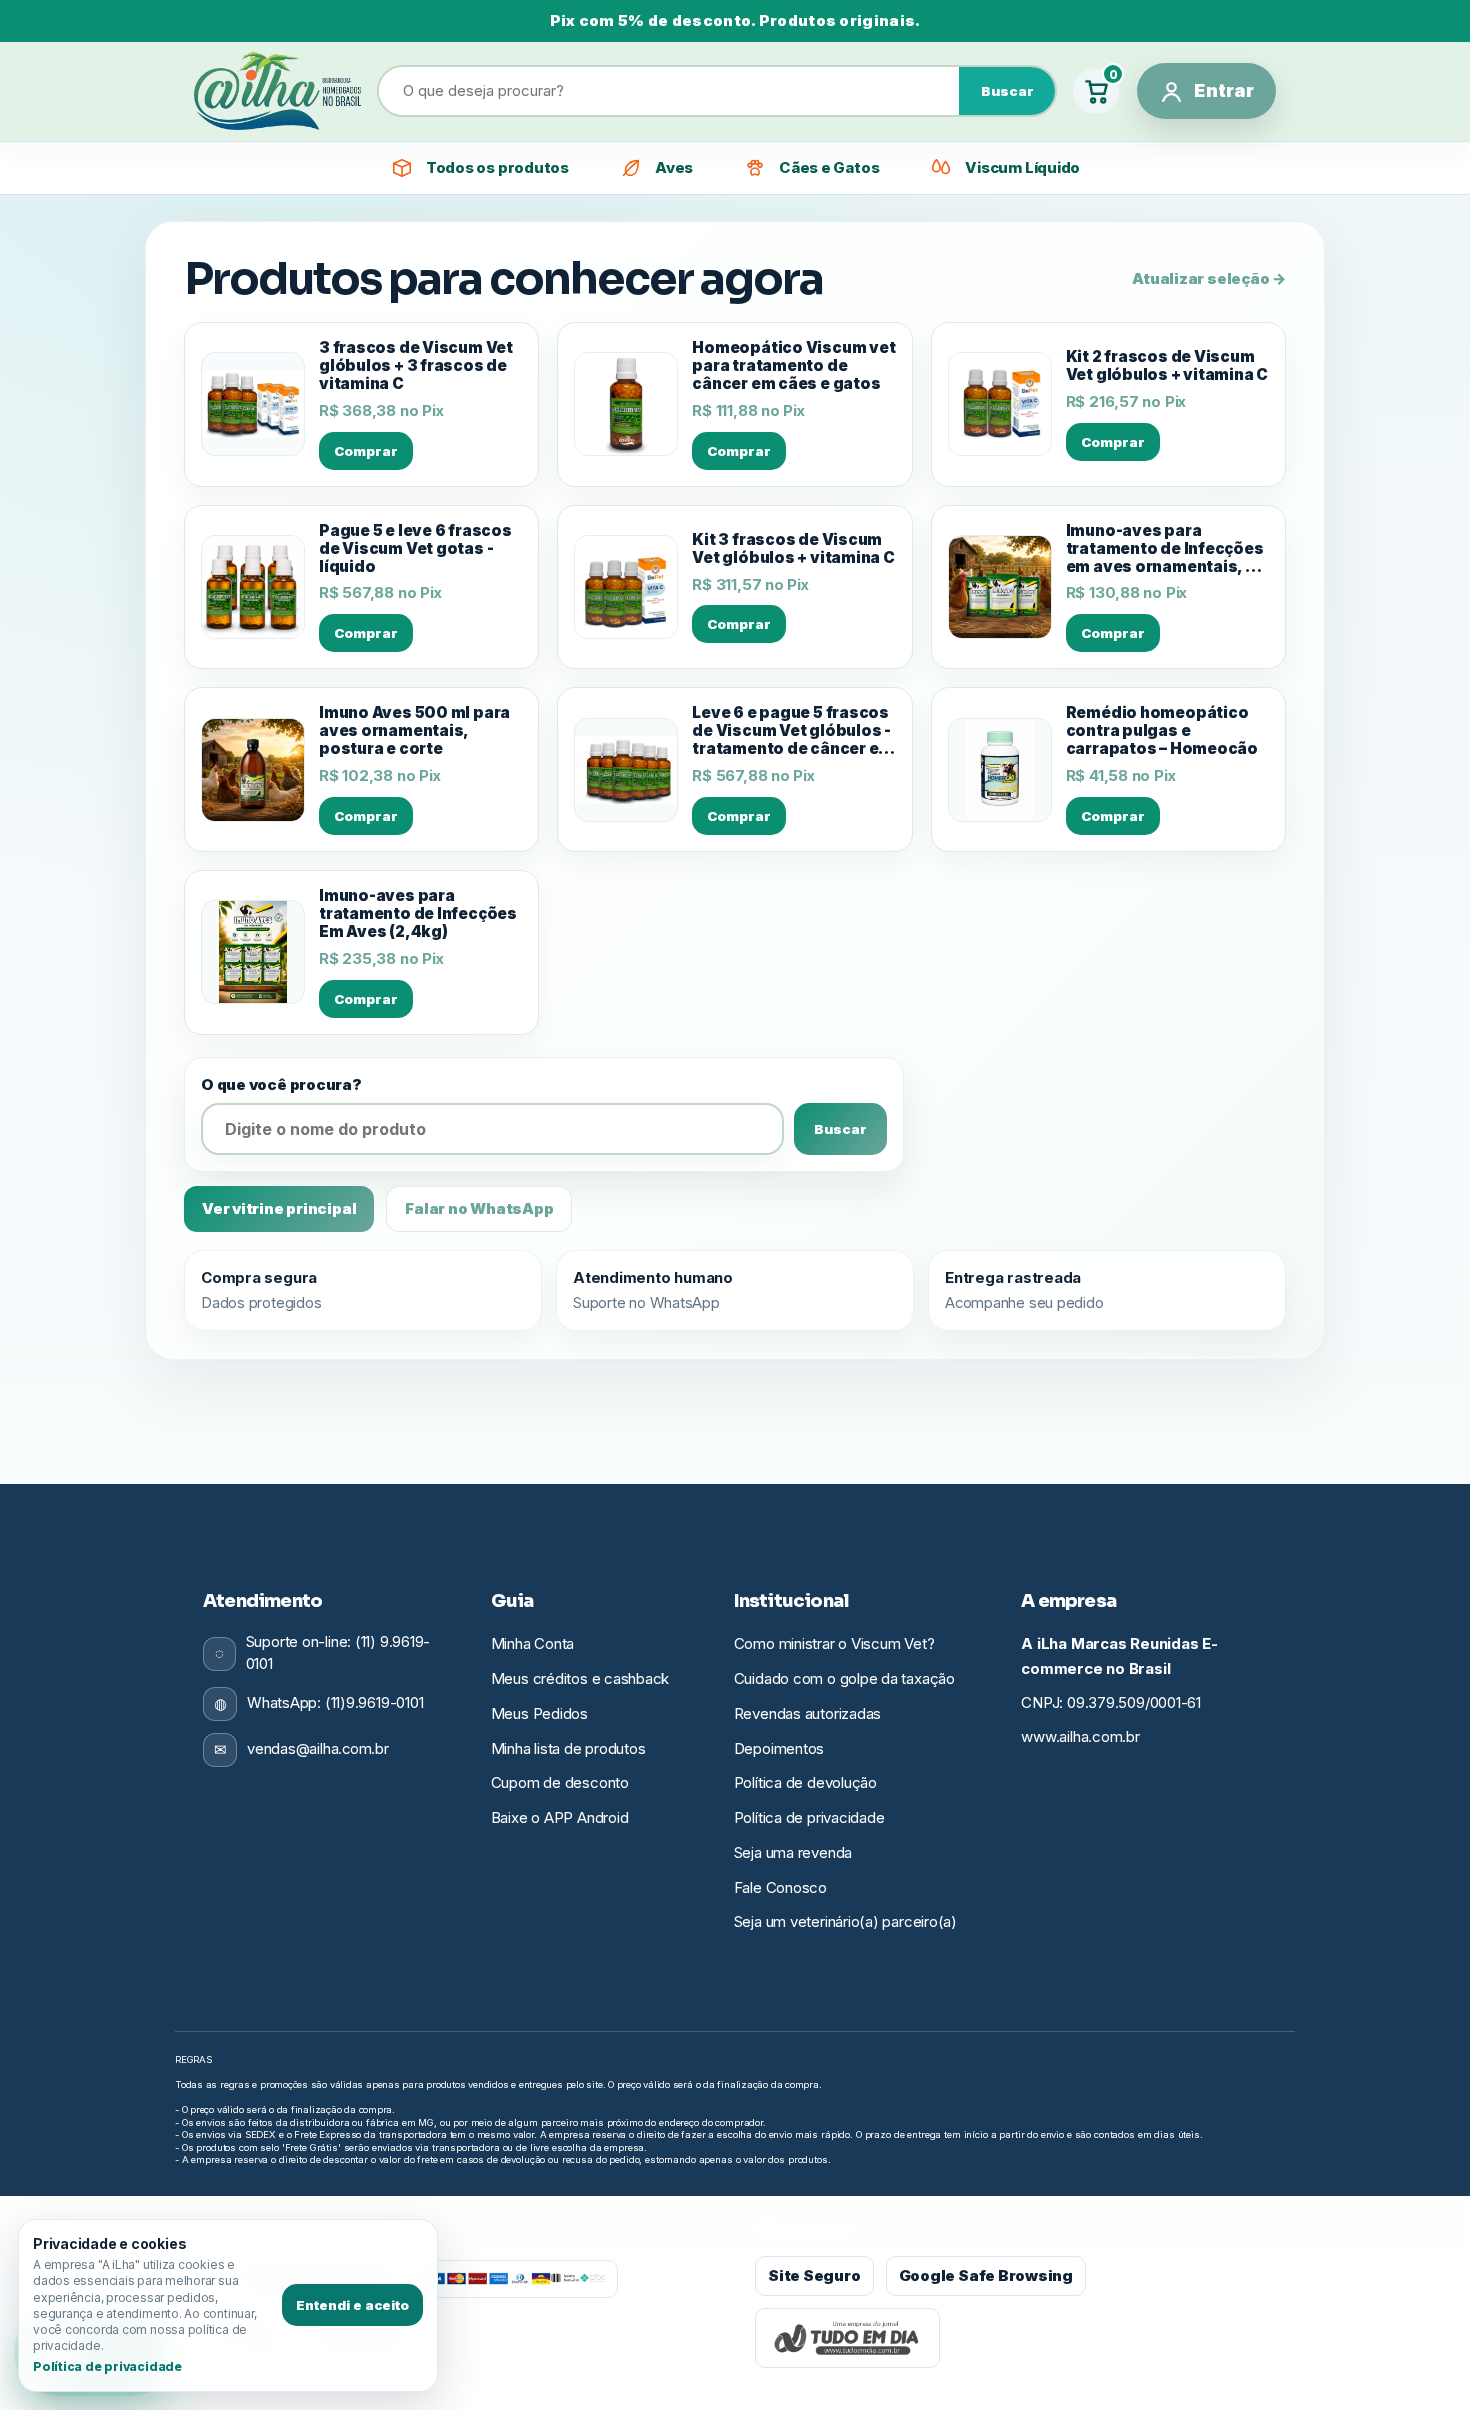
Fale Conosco (780, 1887)
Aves (674, 167)
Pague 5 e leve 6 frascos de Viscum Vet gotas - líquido (415, 549)
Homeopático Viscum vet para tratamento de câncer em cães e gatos (793, 366)
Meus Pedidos (539, 1713)
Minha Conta (533, 1643)
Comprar (366, 451)
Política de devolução (805, 1782)
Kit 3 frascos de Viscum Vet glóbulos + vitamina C (793, 549)
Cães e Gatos (829, 167)
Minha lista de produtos (568, 1748)
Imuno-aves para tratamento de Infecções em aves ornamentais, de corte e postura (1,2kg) (1166, 549)
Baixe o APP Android (560, 1817)
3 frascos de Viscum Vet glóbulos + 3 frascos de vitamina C (416, 366)
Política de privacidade (809, 1817)
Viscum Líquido (1022, 167)
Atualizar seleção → (1209, 278)
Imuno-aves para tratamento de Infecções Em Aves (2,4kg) (418, 914)
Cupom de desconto (560, 1782)
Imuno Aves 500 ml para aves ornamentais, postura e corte (414, 731)
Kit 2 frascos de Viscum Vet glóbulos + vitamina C (1167, 366)
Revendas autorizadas (808, 1713)
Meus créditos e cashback (580, 1678)
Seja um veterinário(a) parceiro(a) (845, 1921)
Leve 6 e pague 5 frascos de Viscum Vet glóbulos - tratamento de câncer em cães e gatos (792, 731)
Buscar (1007, 91)
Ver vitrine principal (279, 1208)
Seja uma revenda (793, 1852)
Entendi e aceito (352, 2305)
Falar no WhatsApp (479, 1208)
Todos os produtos (497, 167)
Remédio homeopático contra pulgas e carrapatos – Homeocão (1162, 731)
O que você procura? (281, 1084)
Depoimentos (779, 1748)
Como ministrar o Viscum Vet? (834, 1643)
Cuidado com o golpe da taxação (844, 1678)
